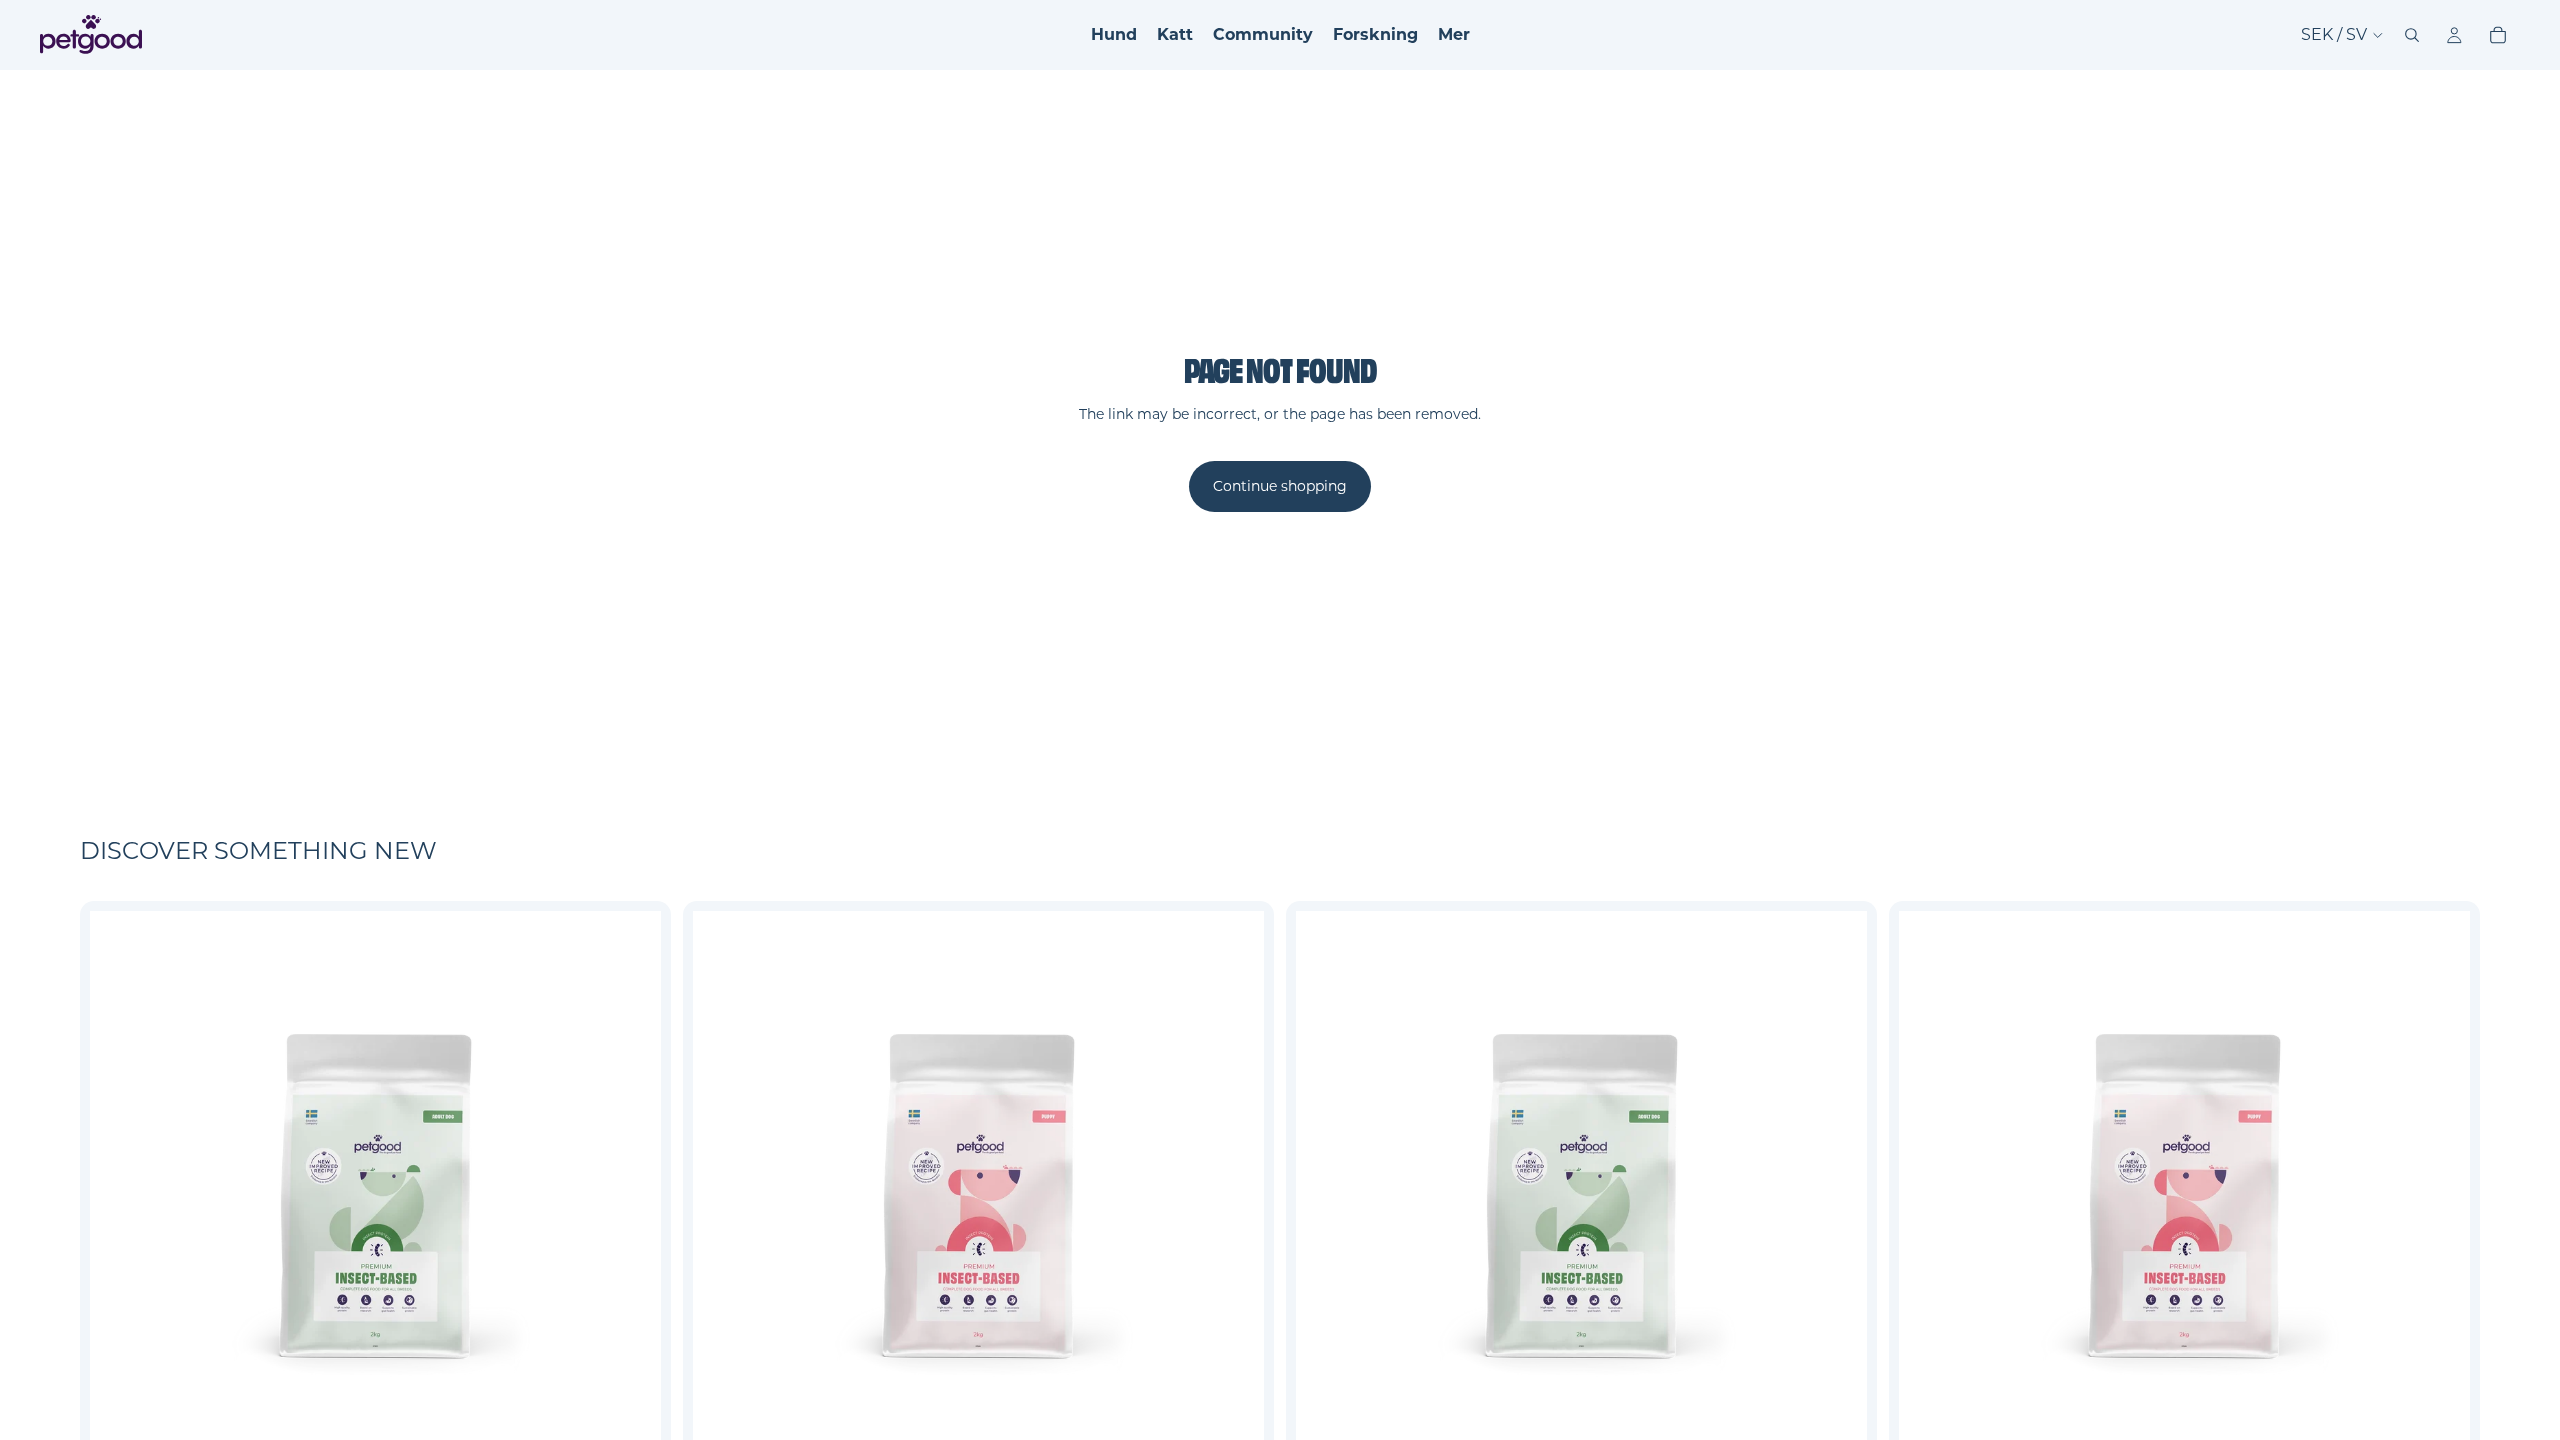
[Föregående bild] (120, 1196)
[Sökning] (2412, 35)
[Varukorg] (2498, 35)
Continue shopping (1280, 486)
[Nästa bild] (631, 1196)
